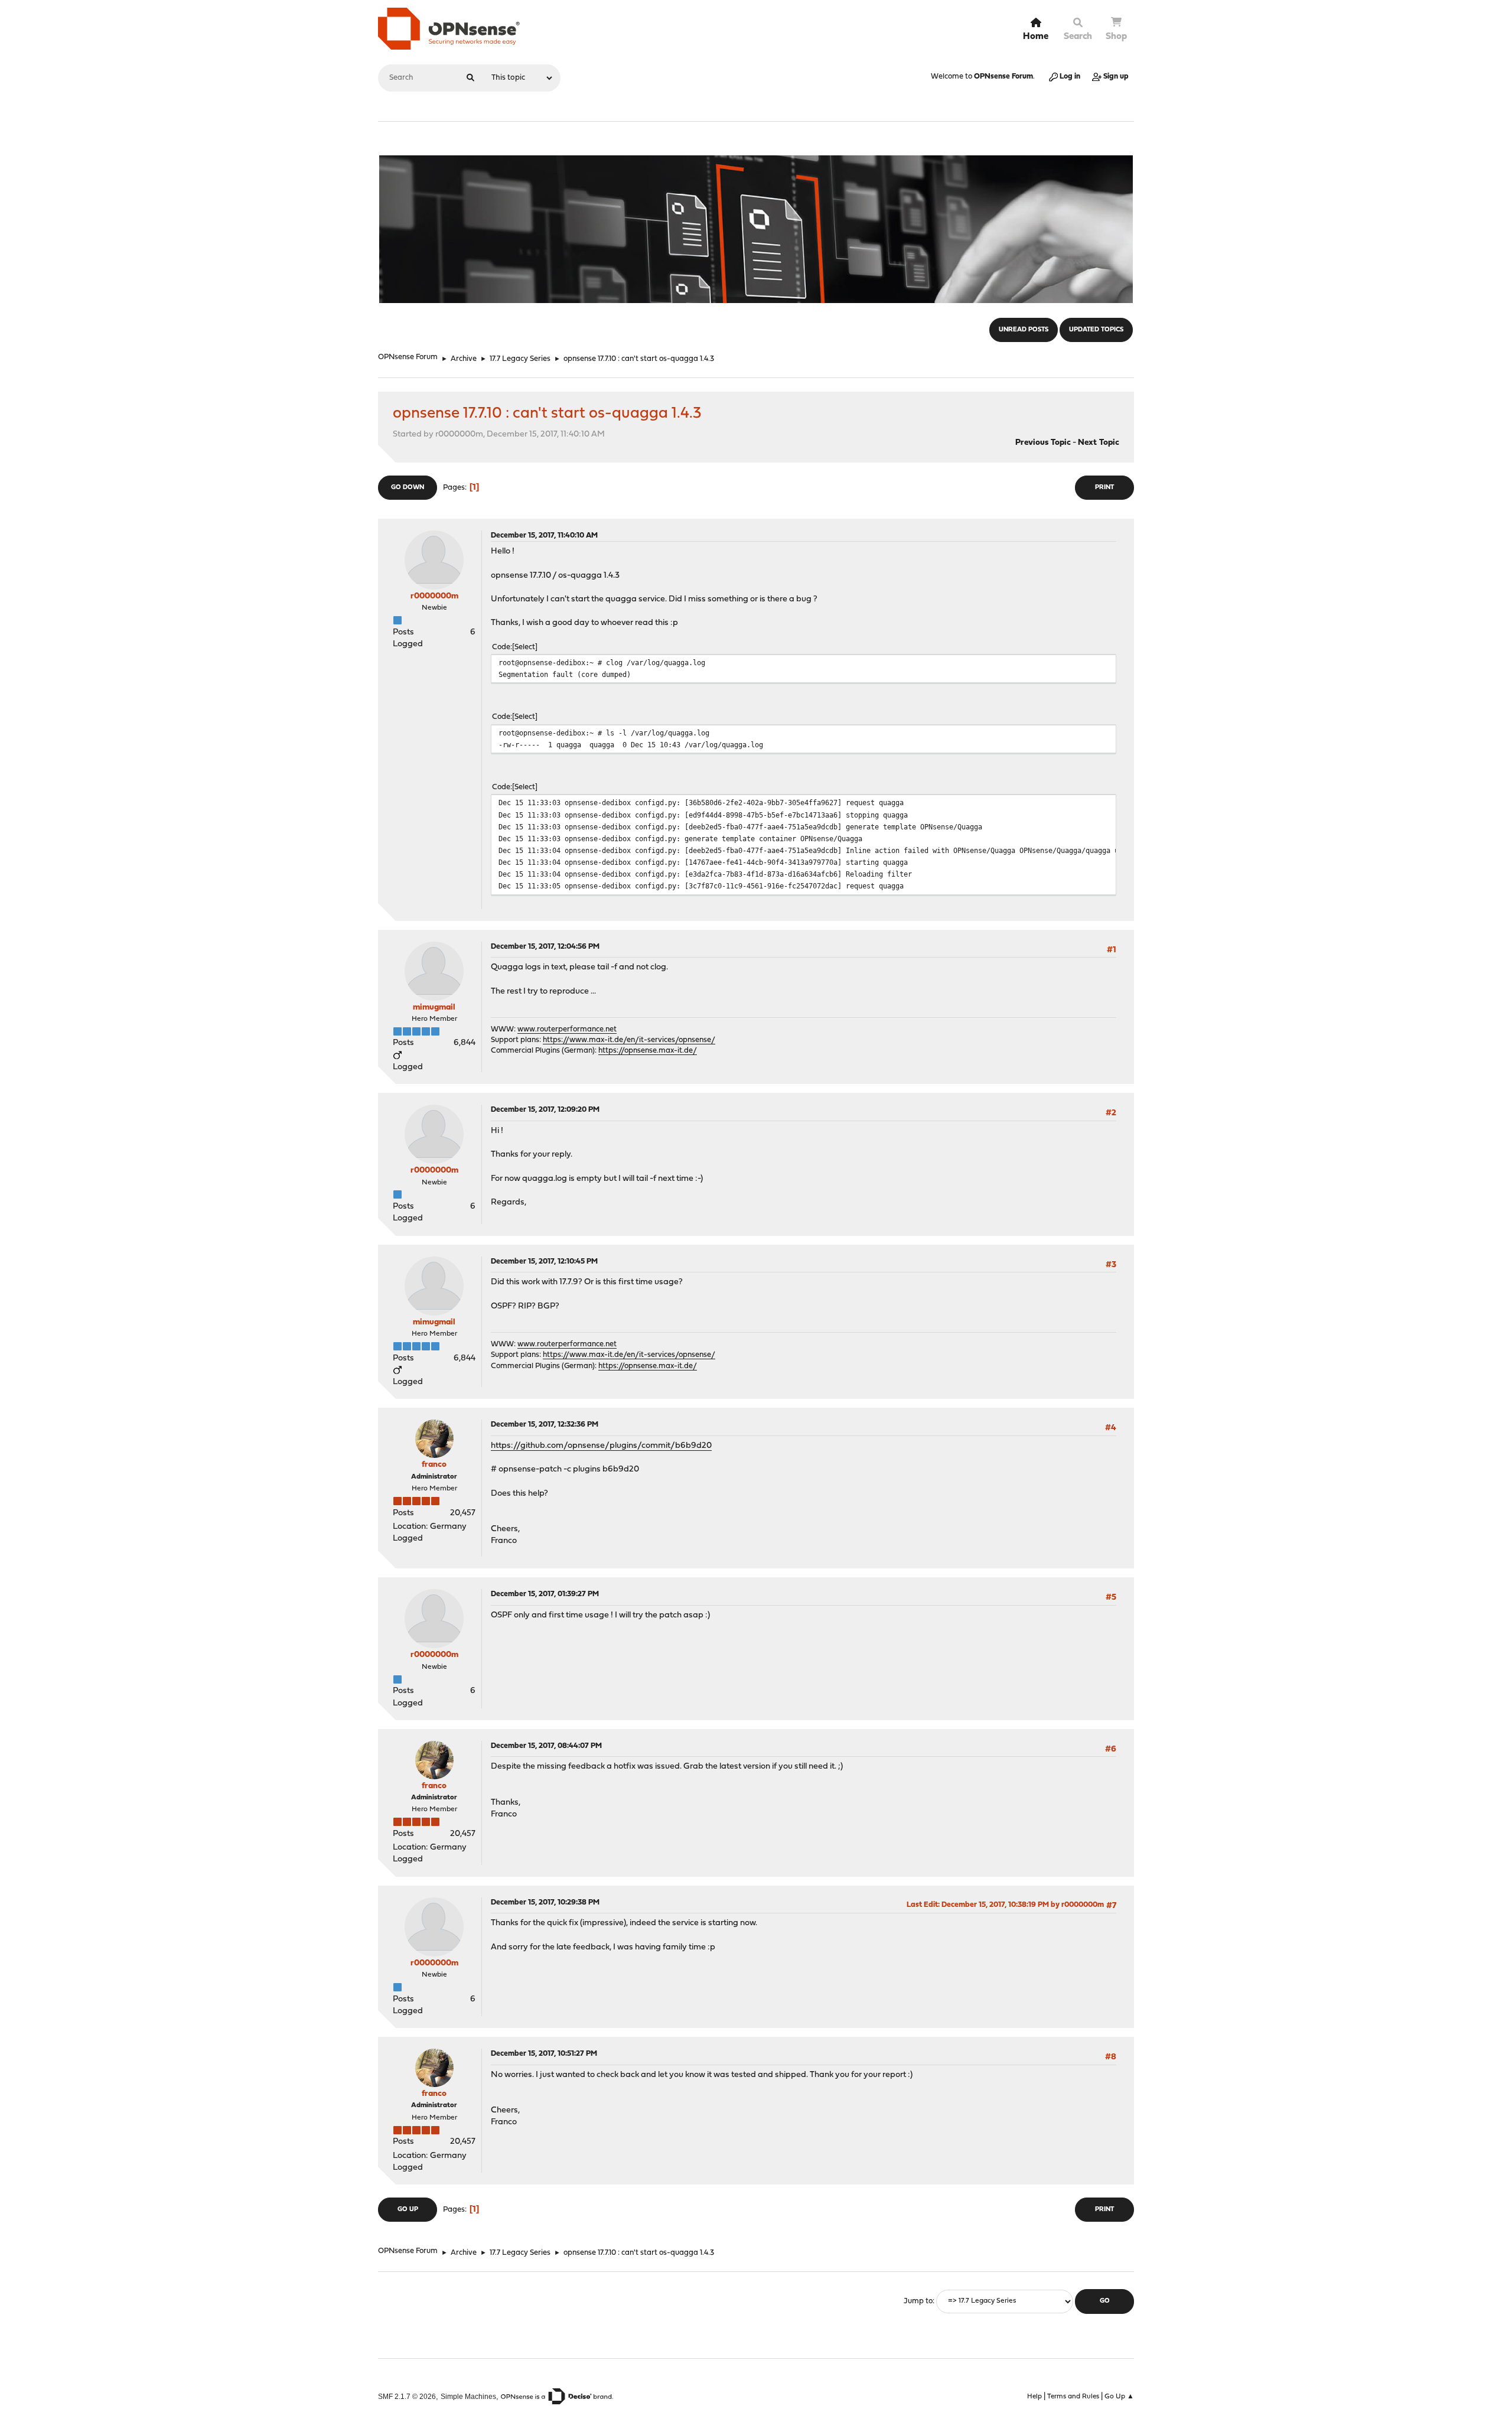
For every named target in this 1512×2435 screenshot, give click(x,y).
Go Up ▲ (1119, 2397)
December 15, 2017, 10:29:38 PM (545, 1902)
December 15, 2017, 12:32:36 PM (545, 1425)
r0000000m (434, 596)
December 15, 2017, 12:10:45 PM (544, 1262)
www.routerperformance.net (567, 1029)
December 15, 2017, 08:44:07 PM (546, 1746)
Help (1034, 2397)
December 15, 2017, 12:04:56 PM (545, 947)
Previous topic (1043, 443)
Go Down (408, 488)
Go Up (408, 2210)
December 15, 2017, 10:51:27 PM (544, 2054)
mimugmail (434, 1007)
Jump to (918, 2301)
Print (1104, 488)
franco (434, 1465)
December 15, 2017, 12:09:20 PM (545, 1110)
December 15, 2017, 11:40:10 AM (544, 535)
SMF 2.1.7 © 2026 (407, 2396)
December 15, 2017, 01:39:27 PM (545, 1594)
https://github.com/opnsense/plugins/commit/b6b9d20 (601, 1446)
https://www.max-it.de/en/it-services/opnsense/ (629, 1040)
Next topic (1099, 443)
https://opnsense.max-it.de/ (648, 1051)
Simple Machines (468, 2396)
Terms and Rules (1073, 2397)
